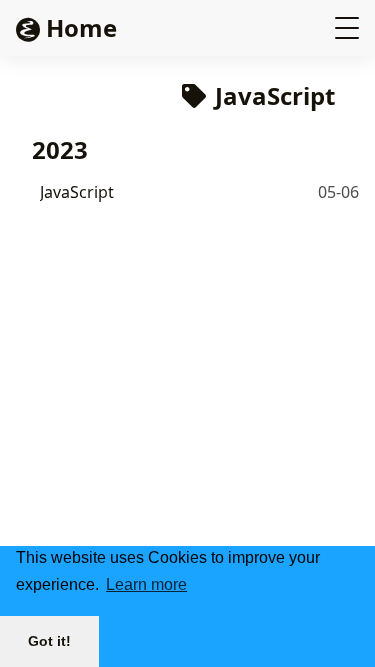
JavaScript (77, 192)
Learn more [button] (146, 584)
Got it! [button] (49, 641)
